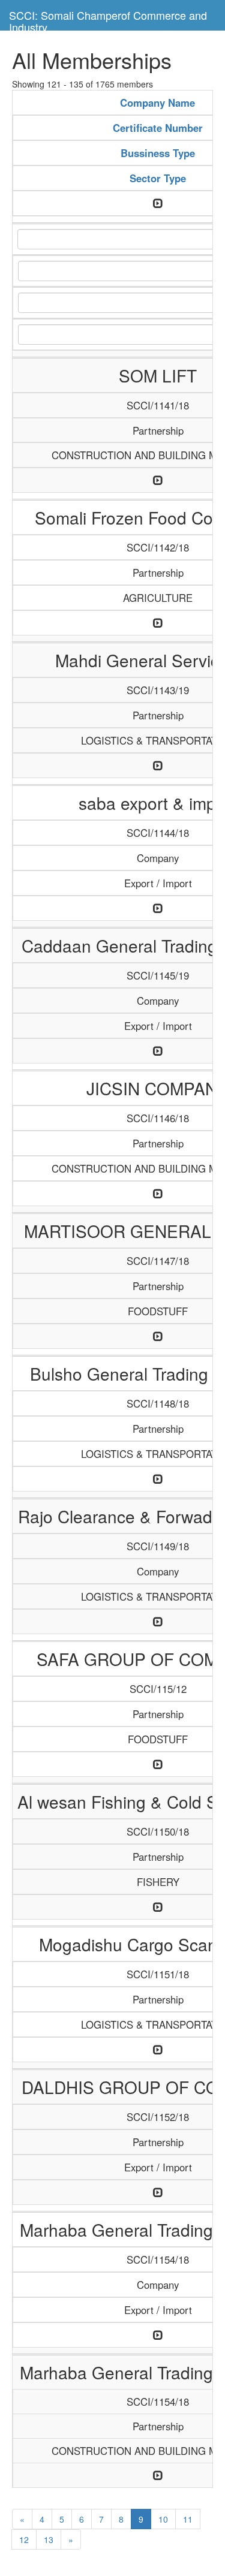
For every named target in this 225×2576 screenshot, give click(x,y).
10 (163, 2519)
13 (49, 2539)
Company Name (157, 103)
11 (188, 2519)
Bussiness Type (158, 153)
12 (24, 2539)
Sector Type (158, 178)
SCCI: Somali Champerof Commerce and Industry (108, 19)
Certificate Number (158, 128)
